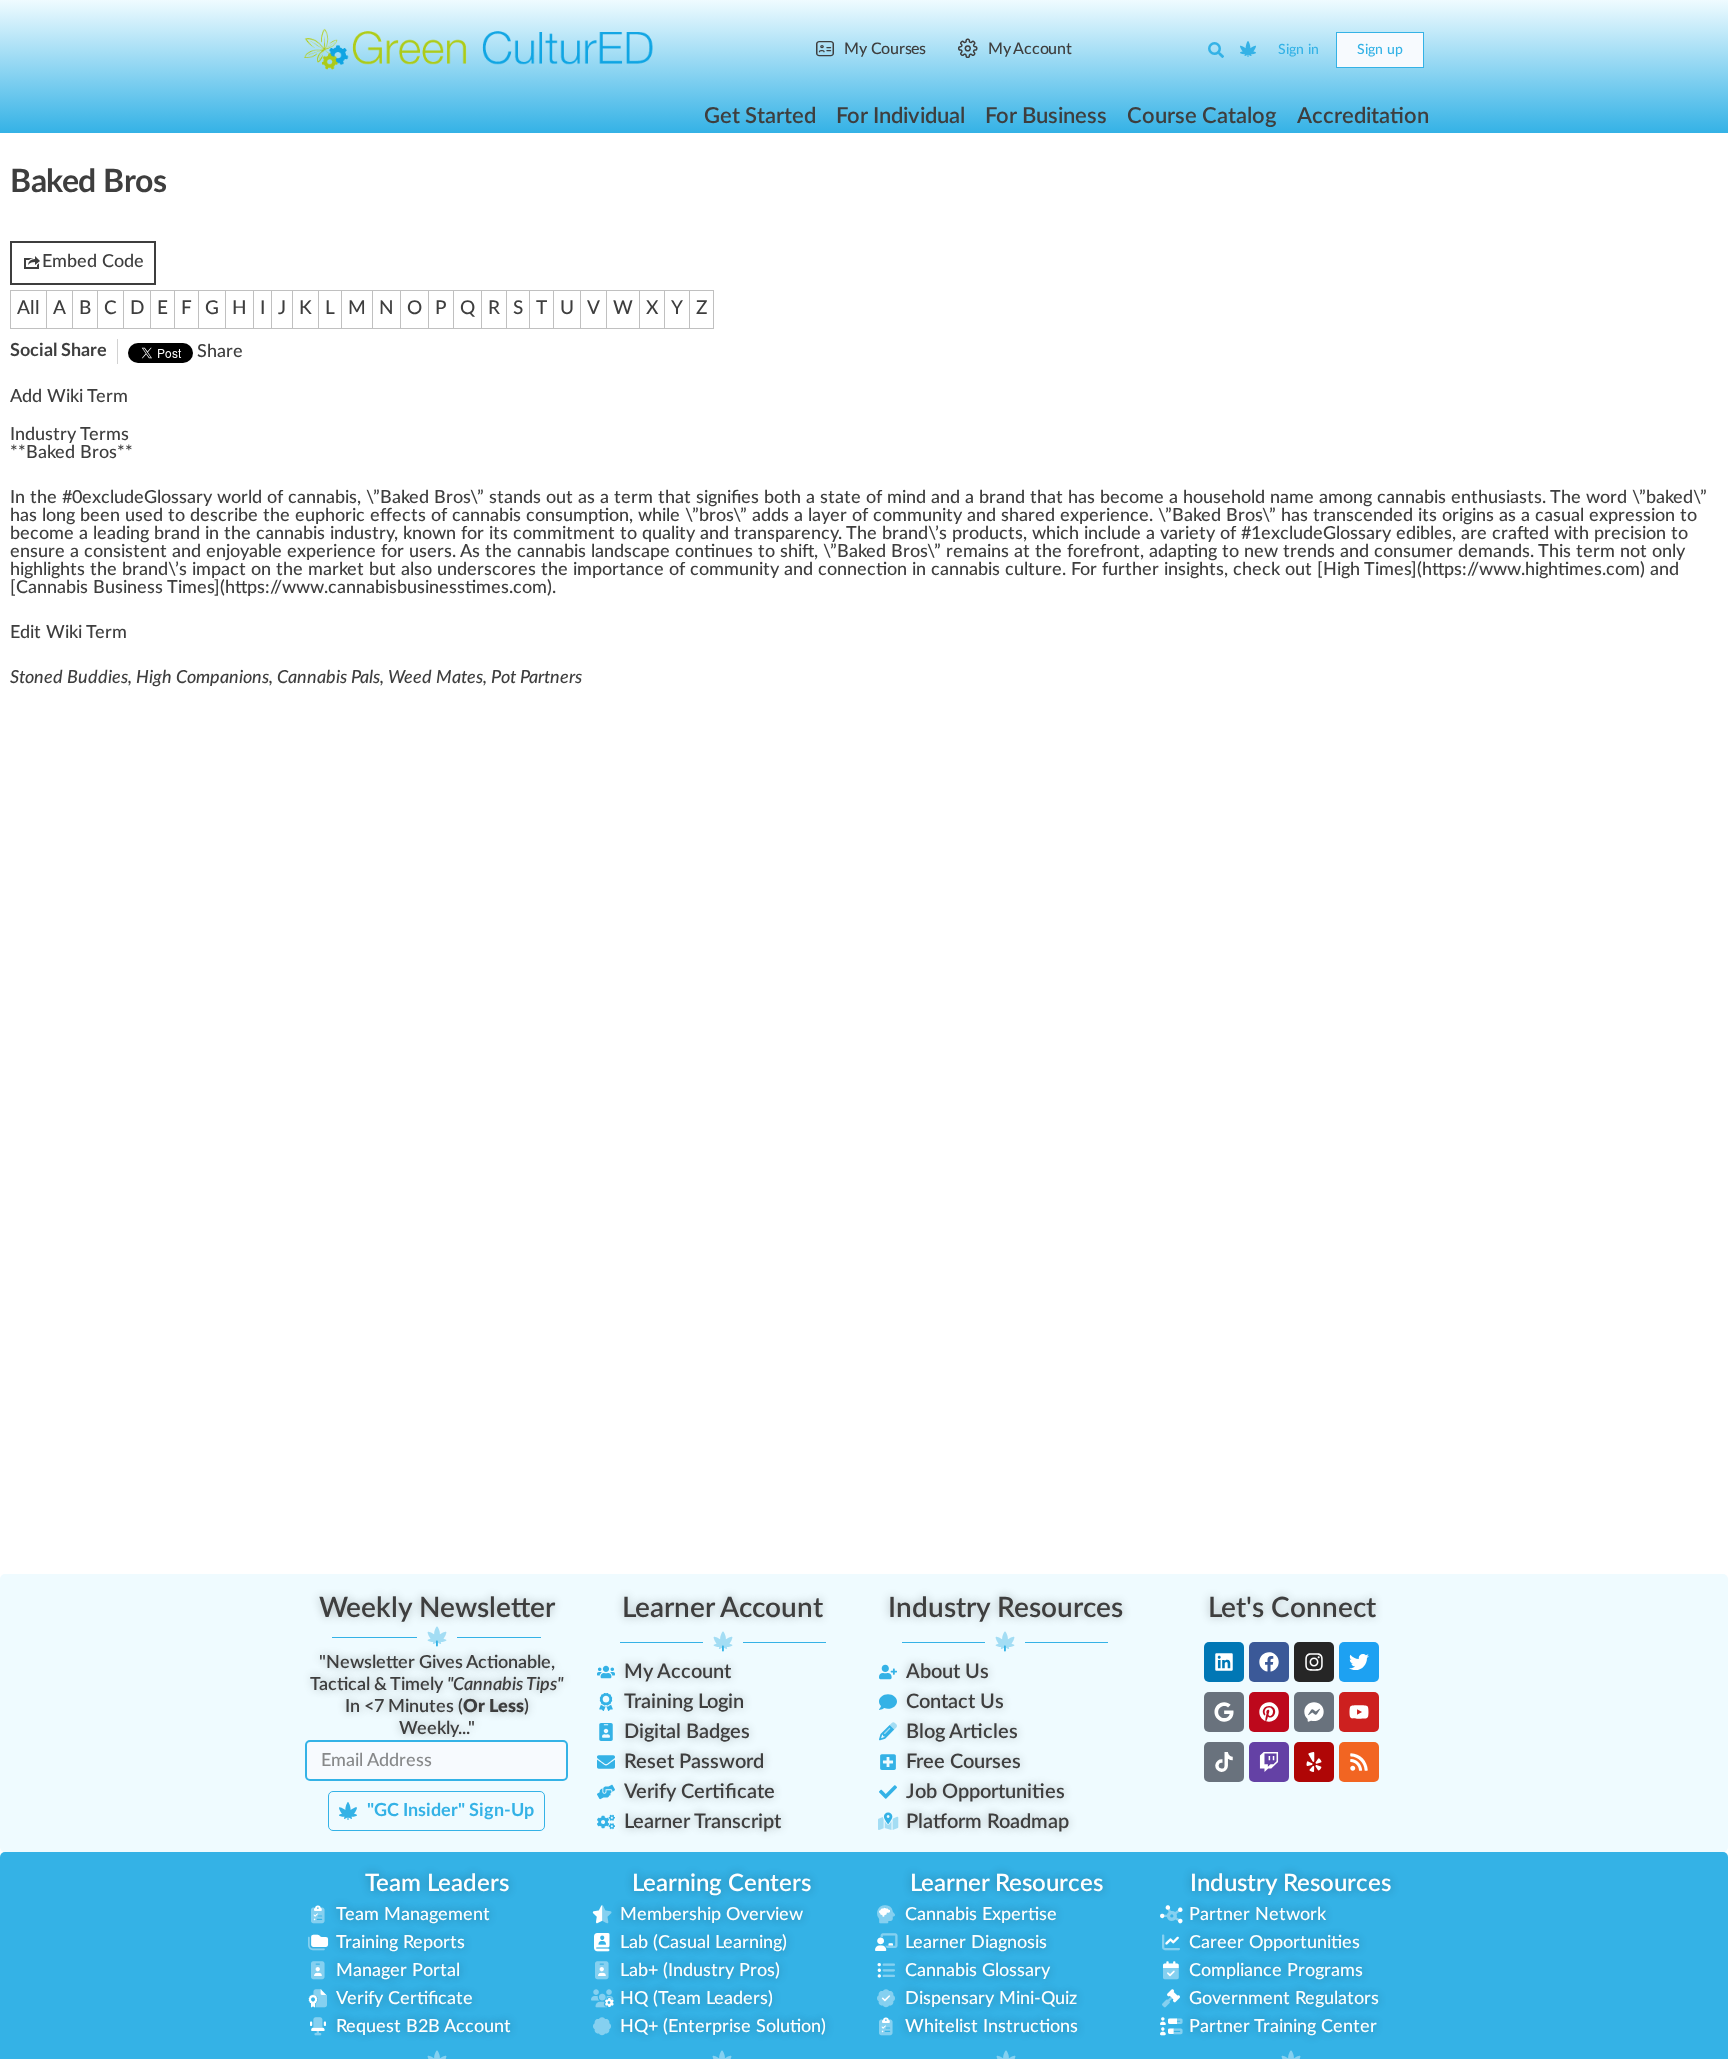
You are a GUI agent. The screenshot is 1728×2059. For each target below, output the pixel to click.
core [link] (510, 570)
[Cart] (1249, 50)
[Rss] (1359, 1762)
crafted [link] (1520, 534)
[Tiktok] (1224, 1762)
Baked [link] (404, 498)
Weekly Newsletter (437, 1608)
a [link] (191, 498)
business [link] (431, 588)
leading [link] (121, 534)
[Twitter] (1359, 1662)
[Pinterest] (1269, 1712)
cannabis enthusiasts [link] (1459, 498)
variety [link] (1187, 534)
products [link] (987, 534)
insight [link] (1190, 570)
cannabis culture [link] (996, 570)
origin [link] (1464, 516)
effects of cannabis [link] (445, 516)
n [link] (20, 498)
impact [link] (219, 570)
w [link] (224, 498)
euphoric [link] (330, 516)
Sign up (1380, 50)
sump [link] (576, 516)
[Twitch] (1269, 1762)
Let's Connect (1292, 1608)
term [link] (633, 498)
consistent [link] (125, 552)
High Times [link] (1367, 570)
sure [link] (47, 552)
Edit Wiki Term (68, 633)
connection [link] (862, 570)
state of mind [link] (873, 498)
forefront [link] (1103, 552)
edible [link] (1420, 534)
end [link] (1378, 516)
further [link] (1130, 570)
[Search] (1216, 50)
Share (220, 352)
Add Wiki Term (69, 397)
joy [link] (237, 552)
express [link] (1620, 516)
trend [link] (1305, 552)
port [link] (609, 570)
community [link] (917, 516)
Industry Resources (1005, 1608)
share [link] (1023, 516)
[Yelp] (1314, 1762)
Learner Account (722, 1608)
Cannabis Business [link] (89, 588)
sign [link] (711, 498)
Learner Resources (1006, 1884)
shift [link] (797, 552)
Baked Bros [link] (71, 453)
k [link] (407, 534)
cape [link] (651, 552)
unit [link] (754, 570)
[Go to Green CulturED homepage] (479, 49)
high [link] (26, 570)
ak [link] (1664, 498)
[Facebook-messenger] (1314, 1712)
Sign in (1298, 50)
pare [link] (793, 534)
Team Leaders (437, 1884)
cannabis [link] (322, 498)
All (28, 308)
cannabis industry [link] (325, 534)
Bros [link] (452, 498)
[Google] (1224, 1712)
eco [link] (1124, 498)
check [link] (1256, 570)
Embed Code (93, 262)
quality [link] (668, 534)
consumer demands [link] (1452, 552)
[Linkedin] (1224, 1662)
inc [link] (1095, 534)
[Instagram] (1314, 1662)
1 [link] (1256, 534)
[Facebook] (1269, 1662)
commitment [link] (564, 534)
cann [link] (536, 552)
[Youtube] (1359, 1712)
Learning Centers (721, 1884)
